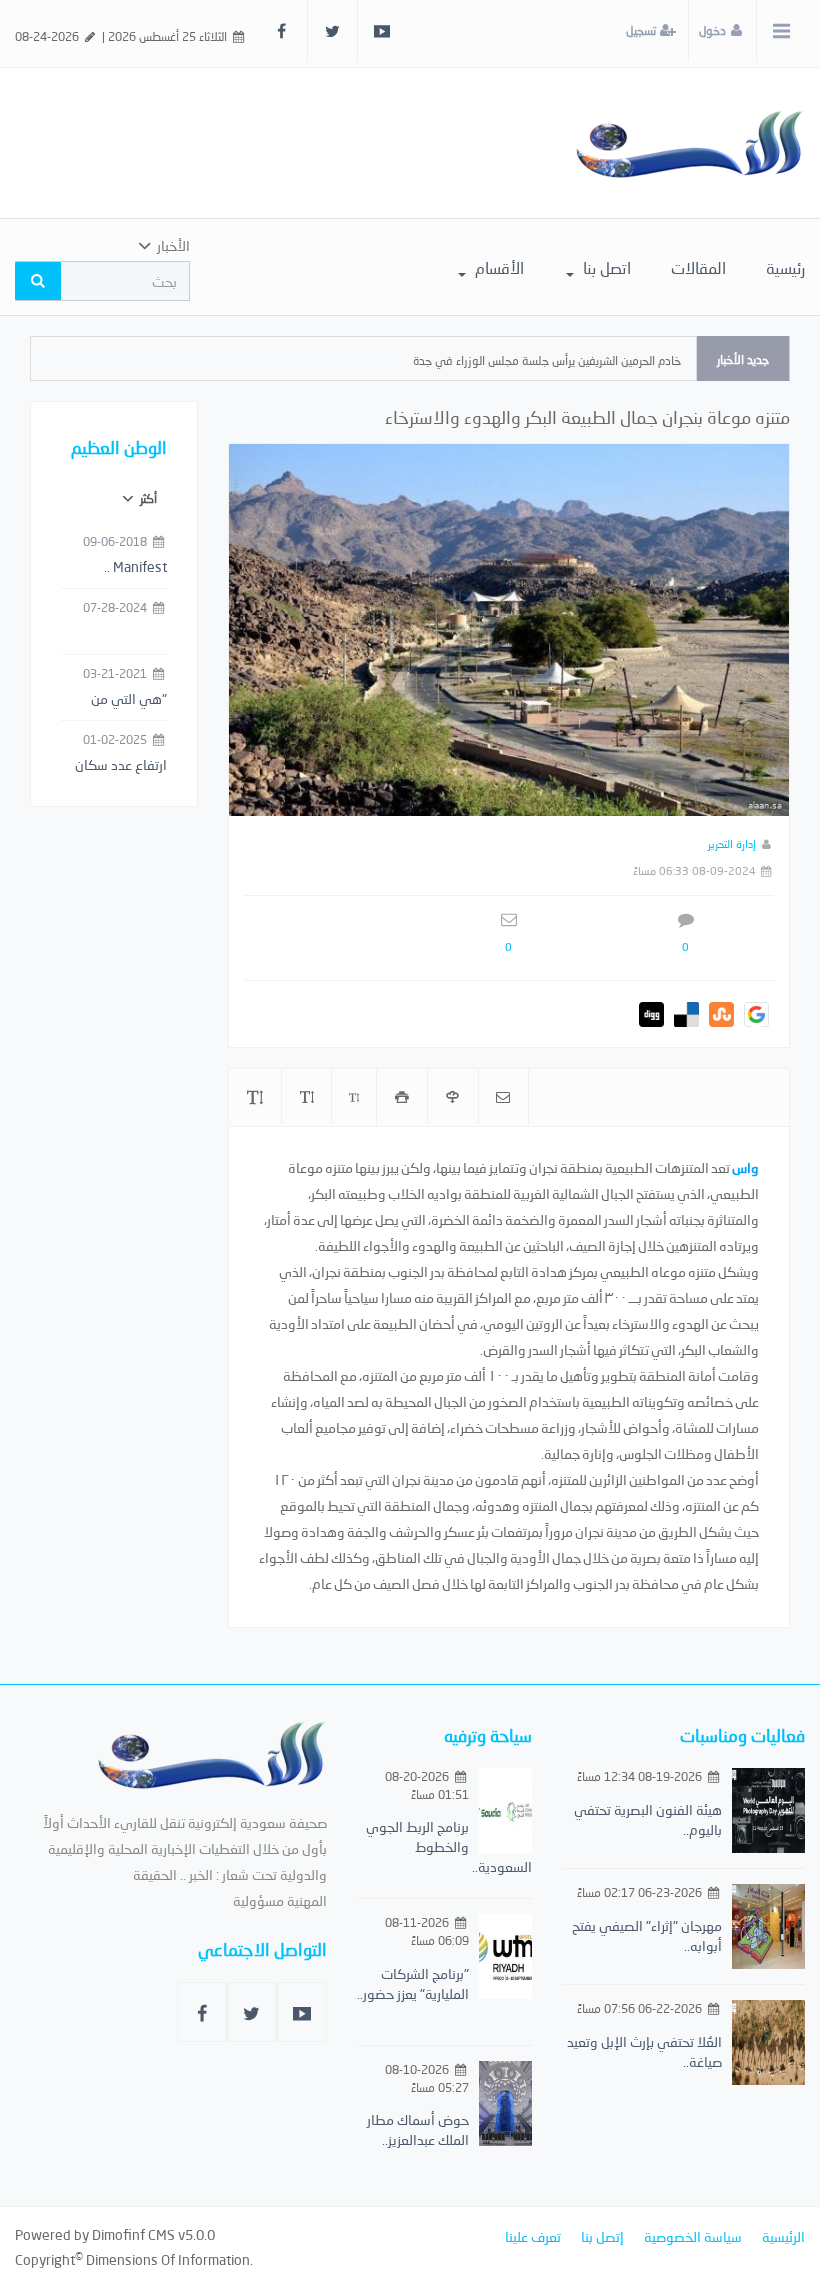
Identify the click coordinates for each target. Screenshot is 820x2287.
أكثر (147, 498)
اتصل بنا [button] (605, 267)
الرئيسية (783, 2236)
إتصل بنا (602, 2236)
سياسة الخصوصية (693, 2236)
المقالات (698, 267)
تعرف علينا (533, 2236)
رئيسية (785, 267)
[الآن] (690, 142)
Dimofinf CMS (133, 2234)
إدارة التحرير (732, 843)
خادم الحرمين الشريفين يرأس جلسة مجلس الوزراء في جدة (547, 360)
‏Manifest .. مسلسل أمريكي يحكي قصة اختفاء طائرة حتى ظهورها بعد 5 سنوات (116, 568)
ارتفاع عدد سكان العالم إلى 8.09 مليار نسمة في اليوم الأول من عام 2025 (114, 766)
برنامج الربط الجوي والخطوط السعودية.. (449, 1846)
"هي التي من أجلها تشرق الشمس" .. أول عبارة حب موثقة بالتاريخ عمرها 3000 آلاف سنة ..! (116, 700)
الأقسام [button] (497, 267)
